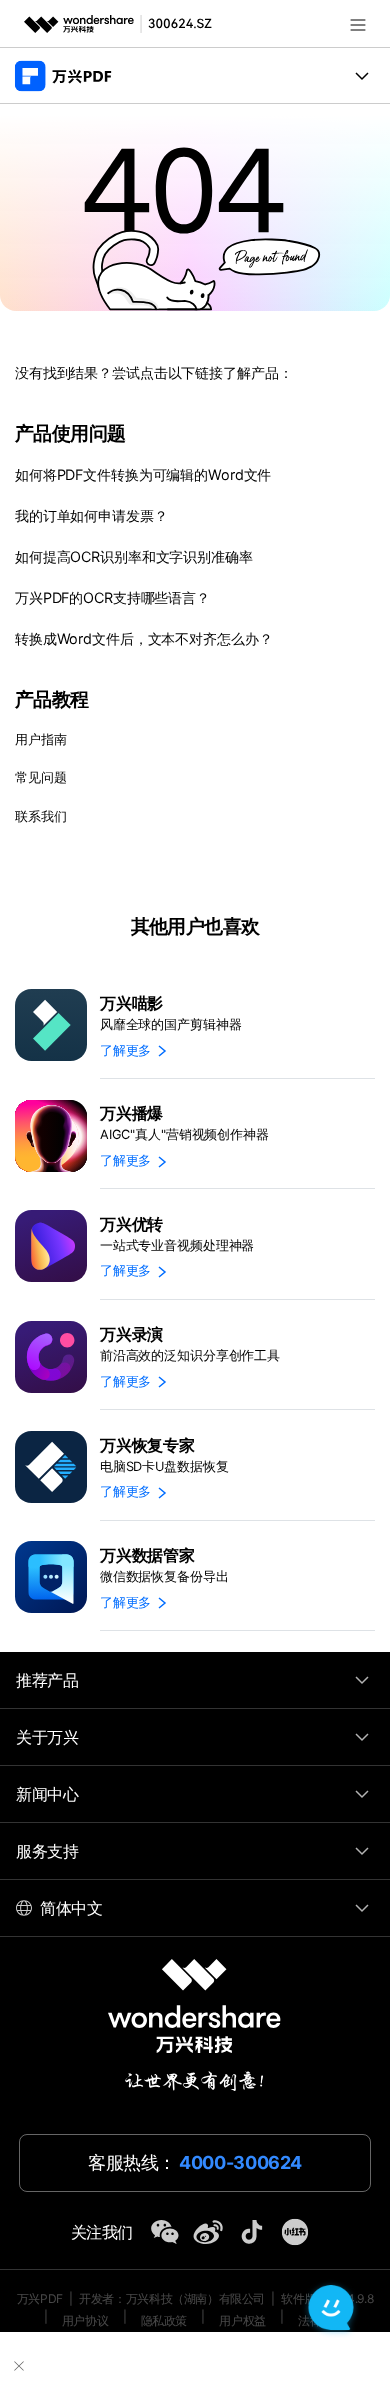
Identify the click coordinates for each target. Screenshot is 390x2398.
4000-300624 (240, 2163)
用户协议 (85, 2320)
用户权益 (242, 2320)
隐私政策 (164, 2320)
